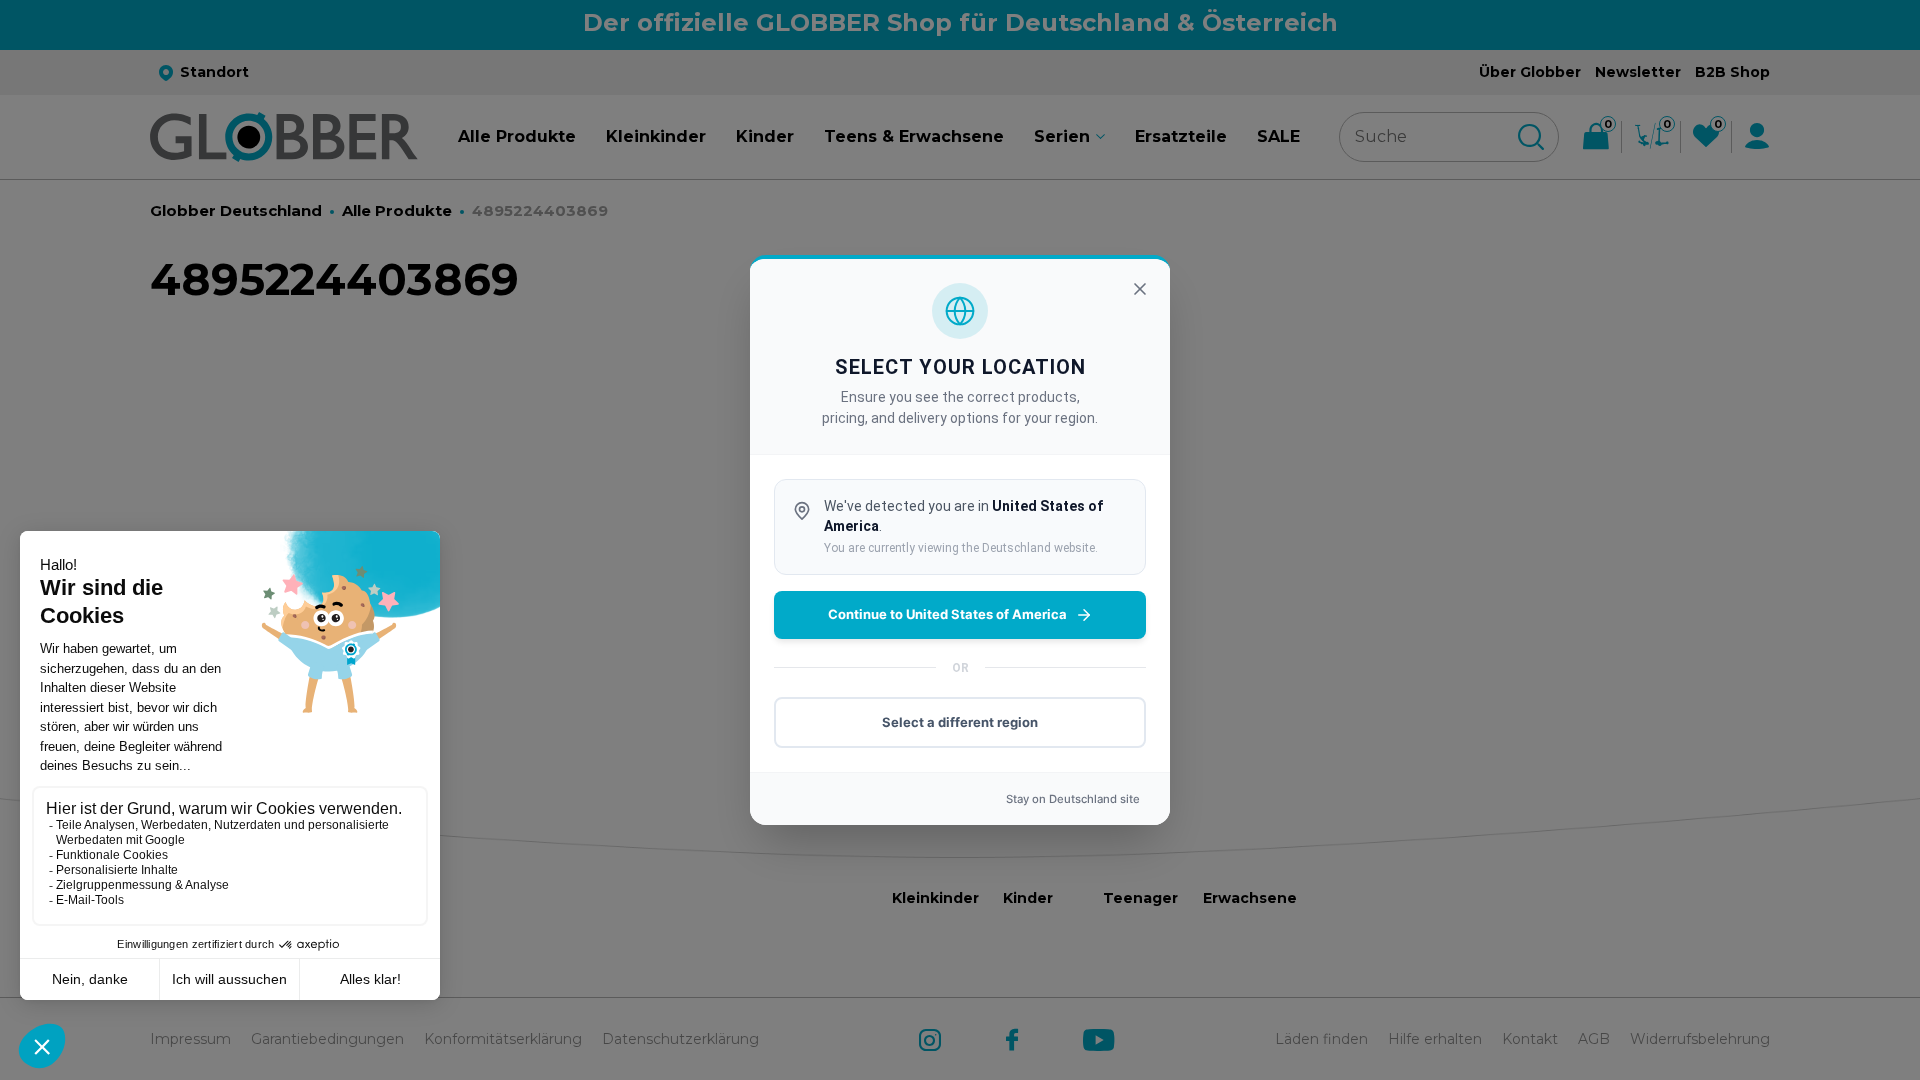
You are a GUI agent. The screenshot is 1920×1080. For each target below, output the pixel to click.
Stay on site (1073, 799)
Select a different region (960, 722)
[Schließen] (1140, 289)
